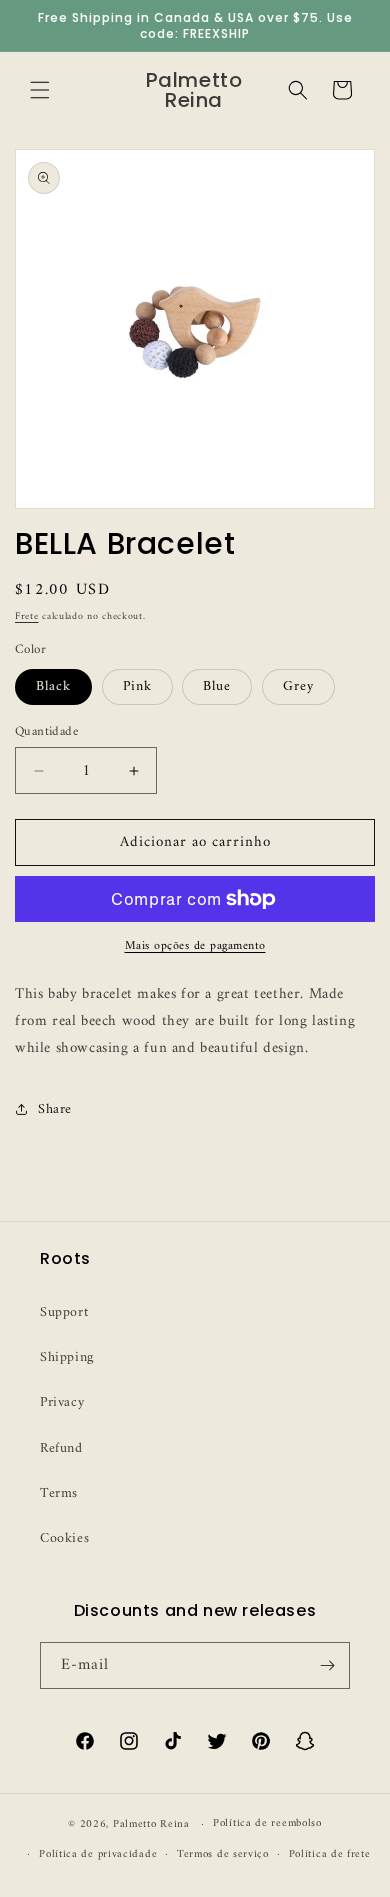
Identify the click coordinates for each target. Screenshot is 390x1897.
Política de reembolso (267, 1823)
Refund (61, 1448)
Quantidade (46, 732)
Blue (217, 686)
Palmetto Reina (151, 1824)
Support (64, 1312)
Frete (27, 616)
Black (53, 686)
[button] (40, 90)
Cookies (64, 1538)
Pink (137, 686)
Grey (298, 686)
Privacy (62, 1402)
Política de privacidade (98, 1854)
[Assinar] (327, 1665)
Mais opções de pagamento (195, 947)
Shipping (67, 1357)
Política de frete (330, 1854)
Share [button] (55, 1109)
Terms (59, 1493)
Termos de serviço (223, 1854)
